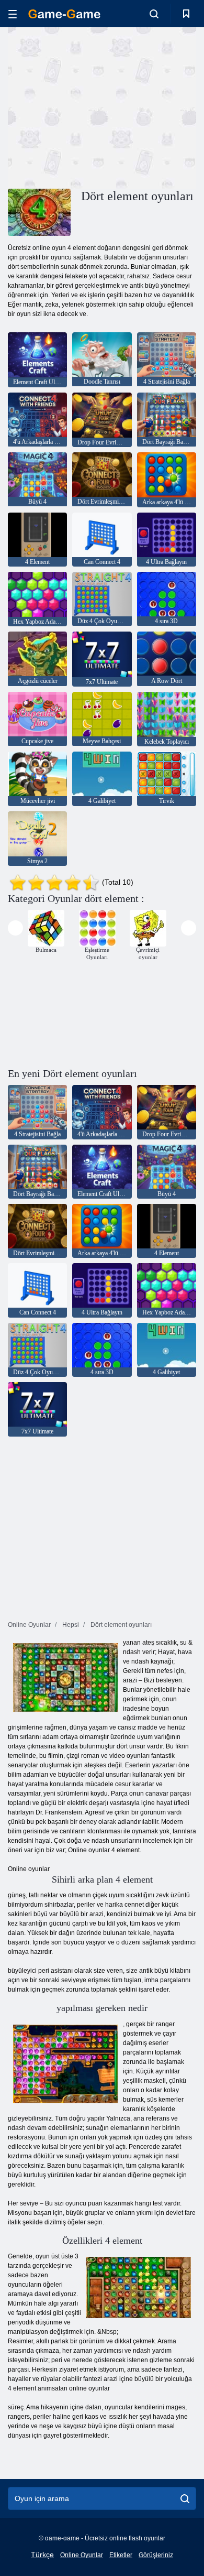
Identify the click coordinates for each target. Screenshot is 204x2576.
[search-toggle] (154, 14)
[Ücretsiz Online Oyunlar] (64, 14)
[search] (185, 2498)
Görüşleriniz (156, 2555)
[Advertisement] (96, 106)
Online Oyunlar (82, 2555)
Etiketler (121, 2555)
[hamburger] (13, 14)
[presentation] (15, 928)
